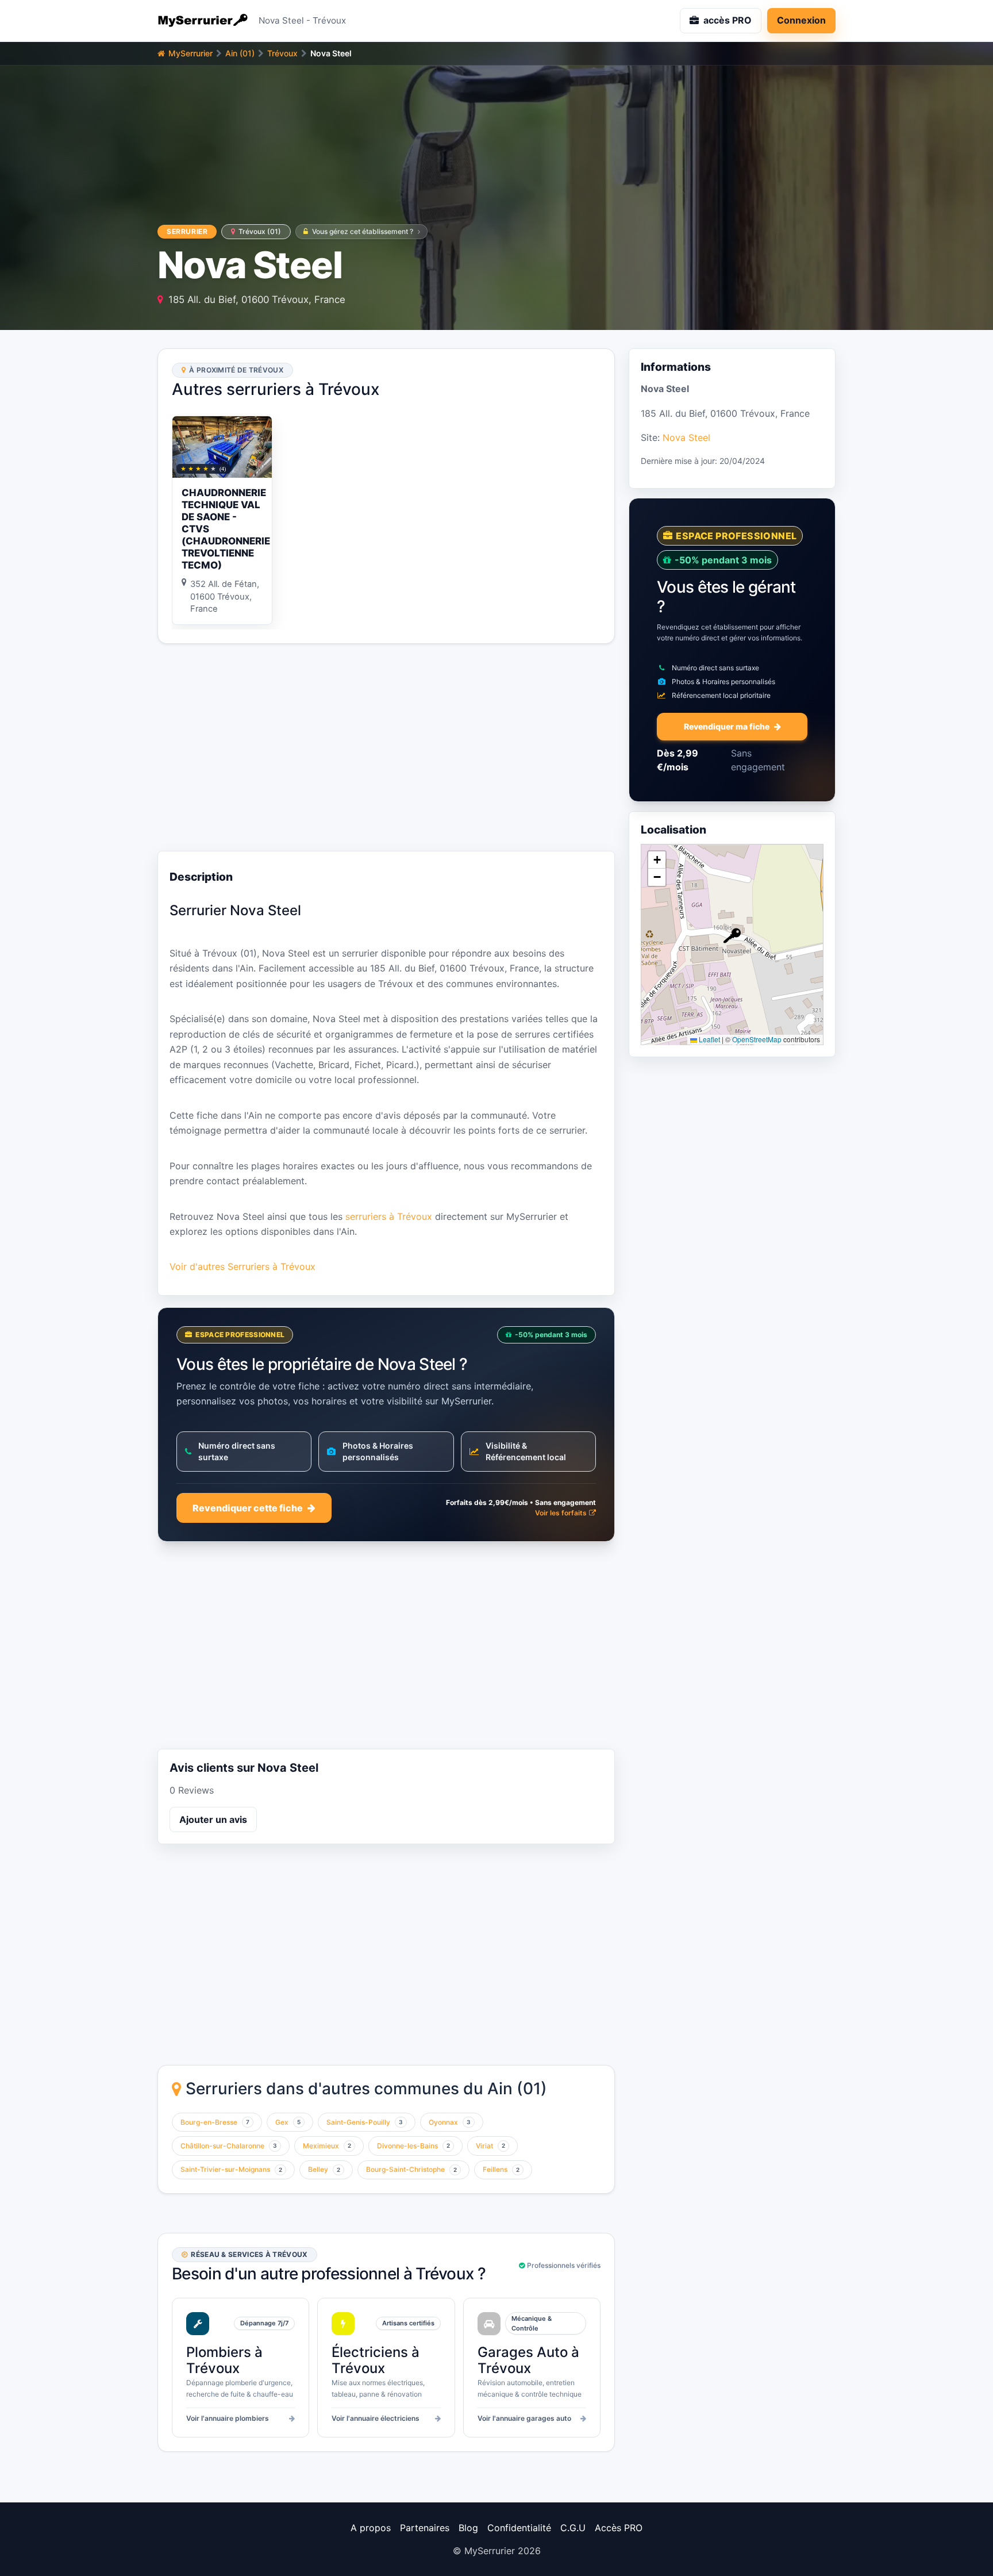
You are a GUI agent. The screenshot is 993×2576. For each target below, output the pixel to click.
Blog (468, 2528)
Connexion (801, 20)
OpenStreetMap (757, 1040)
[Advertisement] (386, 747)
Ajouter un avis (213, 1819)
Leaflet (709, 1040)
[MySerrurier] (203, 21)
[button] (732, 936)
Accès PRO (619, 2528)
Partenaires (425, 2528)
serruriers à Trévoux (389, 1216)
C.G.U (573, 2528)
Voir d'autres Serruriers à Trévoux (243, 1266)
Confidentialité (519, 2528)
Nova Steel (686, 437)
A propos (371, 2528)
